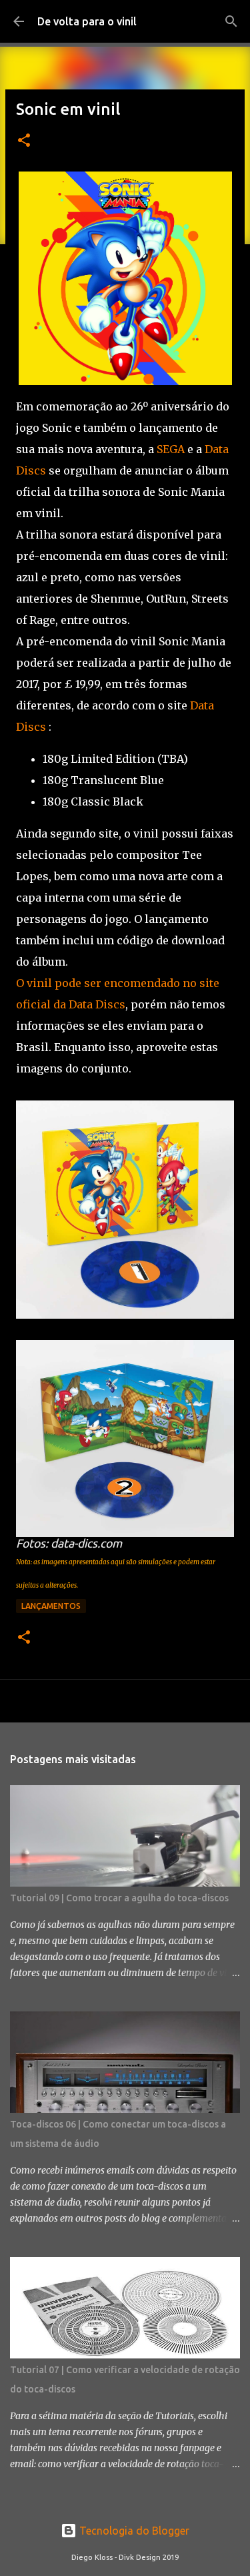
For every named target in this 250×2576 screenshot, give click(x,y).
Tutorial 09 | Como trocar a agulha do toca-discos (119, 1898)
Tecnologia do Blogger (133, 2531)
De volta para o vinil (87, 21)
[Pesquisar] (231, 21)
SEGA (171, 449)
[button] (24, 141)
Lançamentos (51, 1606)
